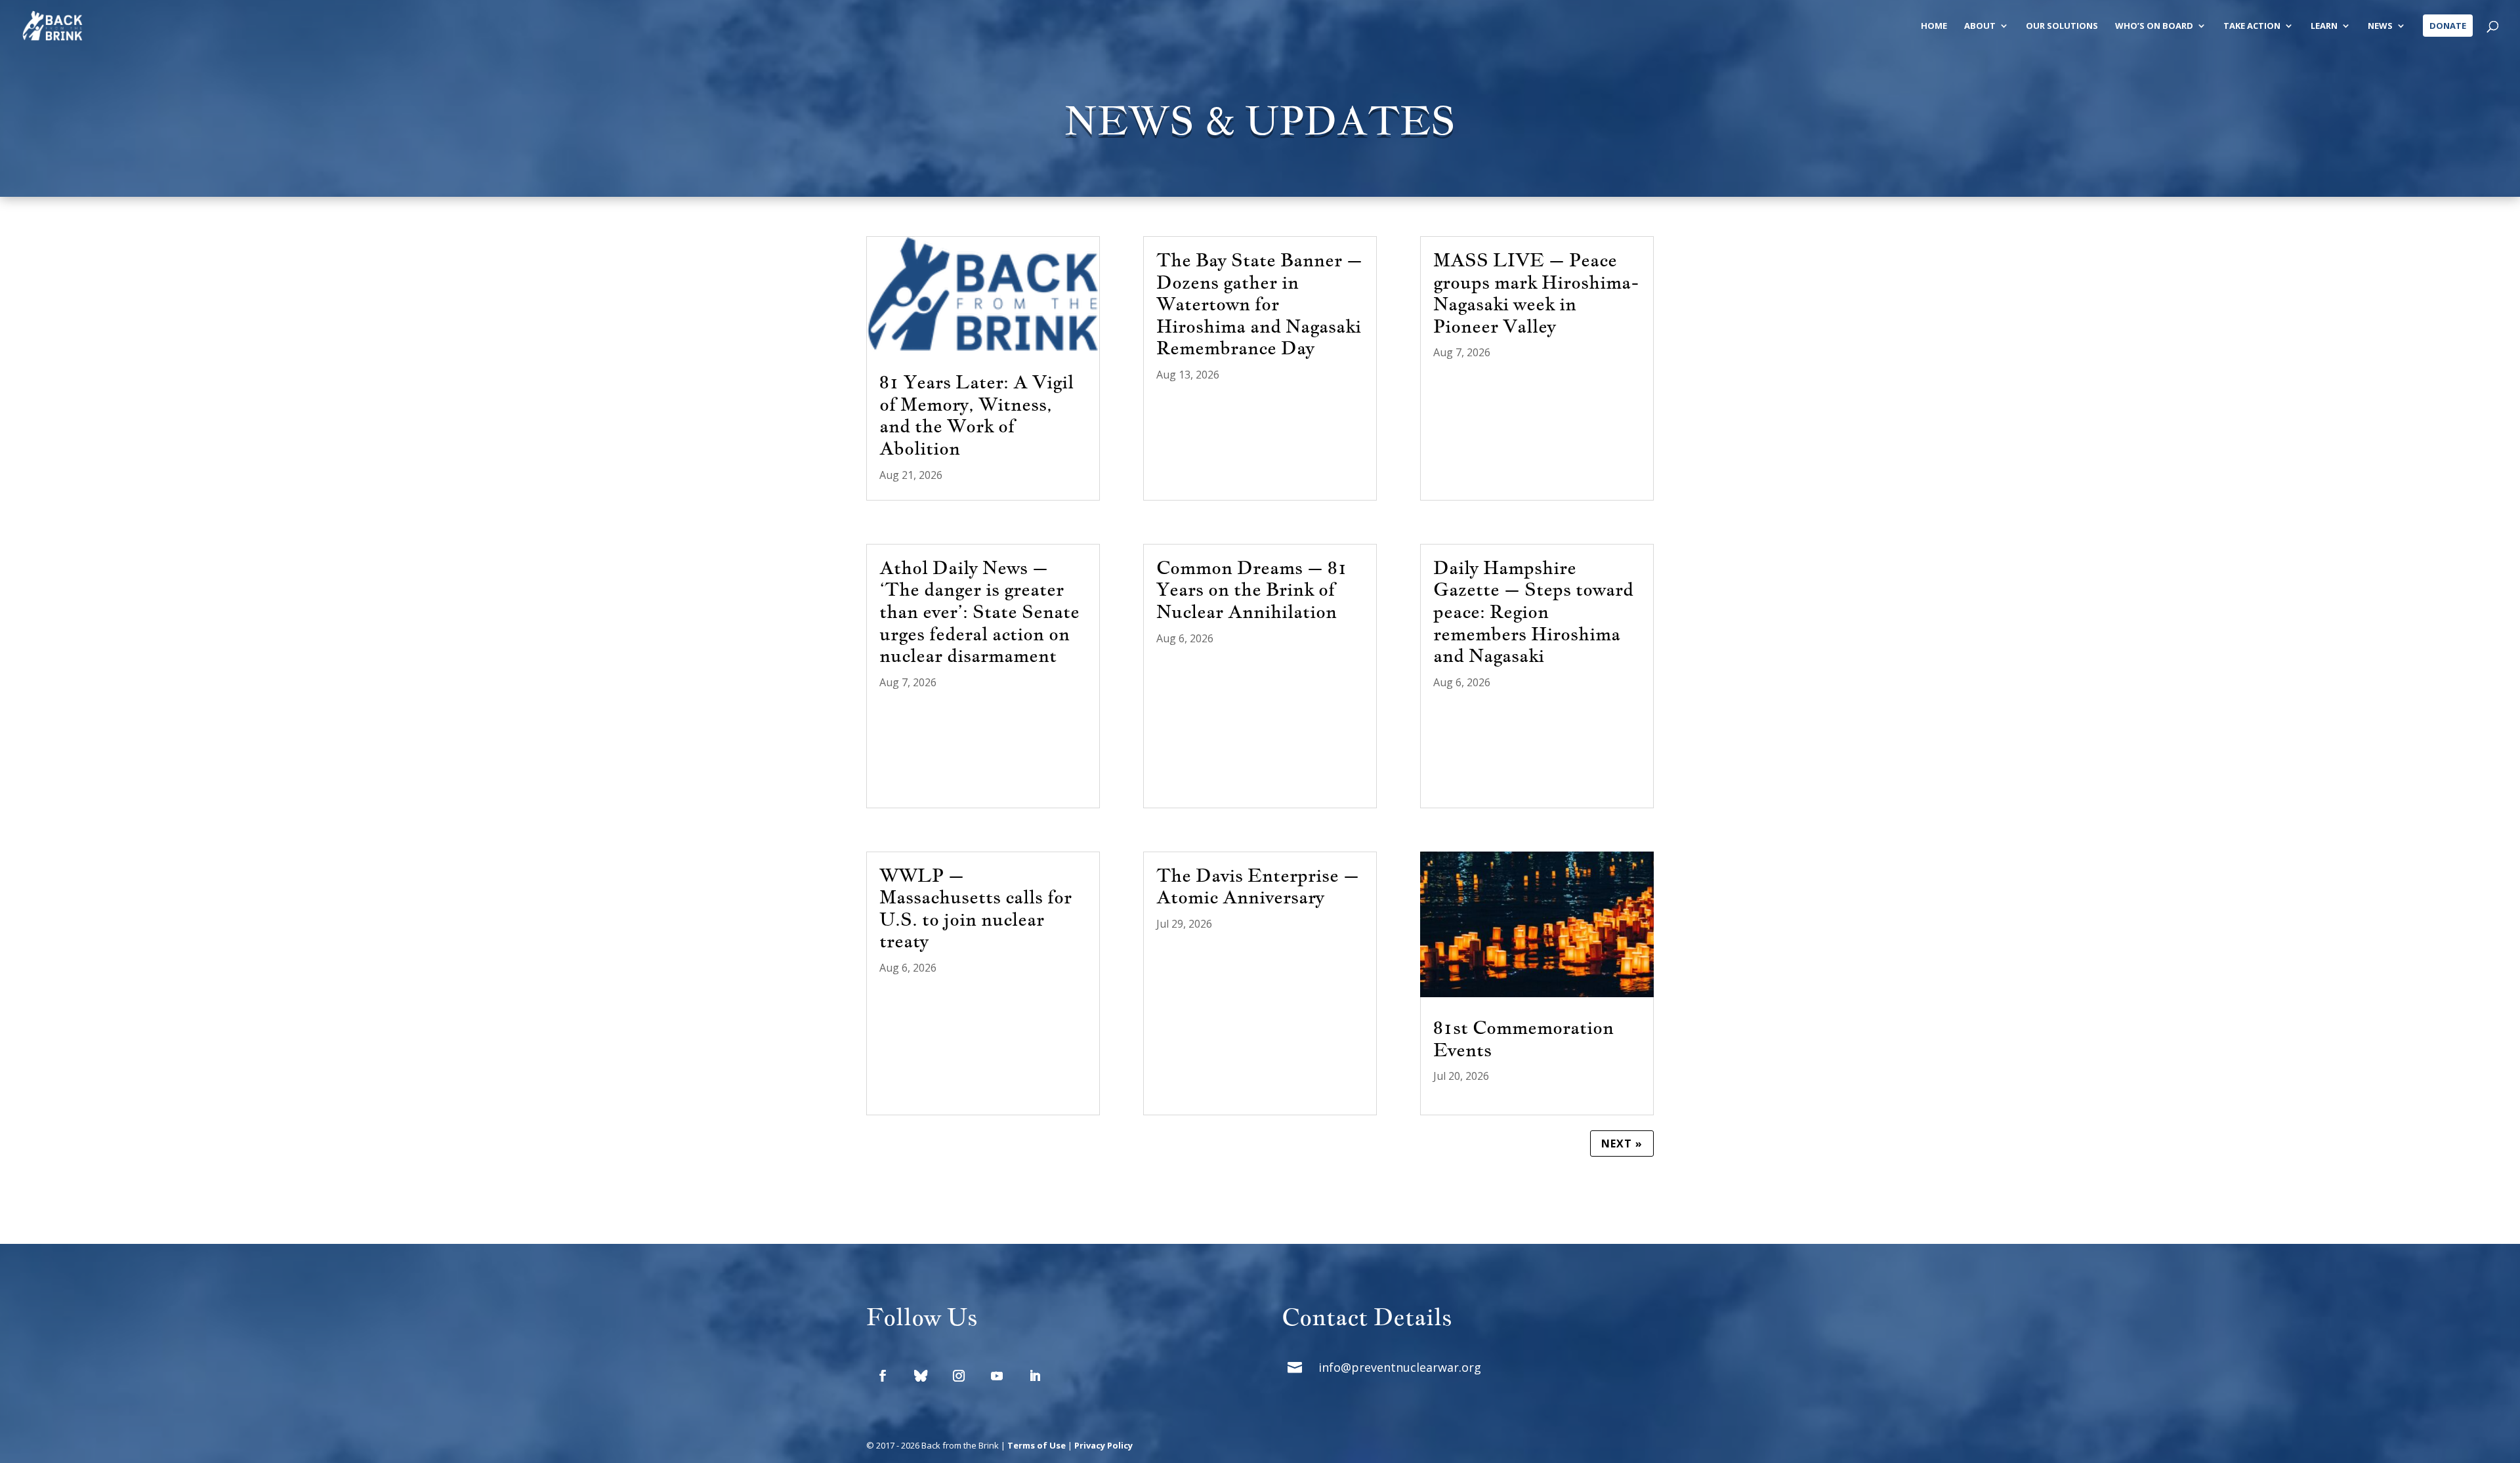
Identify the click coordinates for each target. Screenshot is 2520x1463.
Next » (1622, 1144)
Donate (2448, 26)
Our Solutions (2062, 26)
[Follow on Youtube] (997, 1376)
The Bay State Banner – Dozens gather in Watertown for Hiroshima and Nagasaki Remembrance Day (1259, 304)
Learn (2324, 26)
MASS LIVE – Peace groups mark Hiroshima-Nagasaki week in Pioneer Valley (1536, 293)
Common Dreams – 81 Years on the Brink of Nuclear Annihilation (1252, 589)
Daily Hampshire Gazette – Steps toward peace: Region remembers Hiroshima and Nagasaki (1533, 611)
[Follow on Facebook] (883, 1376)
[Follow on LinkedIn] (1035, 1376)
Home (1934, 26)
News (2380, 26)
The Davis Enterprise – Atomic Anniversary (1258, 886)
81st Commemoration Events (1523, 1039)
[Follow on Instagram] (959, 1376)
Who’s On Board (2154, 26)
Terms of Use (1037, 1445)
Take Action (2252, 26)
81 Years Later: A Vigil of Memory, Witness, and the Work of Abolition (976, 415)
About (1980, 26)
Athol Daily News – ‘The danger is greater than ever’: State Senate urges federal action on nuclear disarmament (979, 611)
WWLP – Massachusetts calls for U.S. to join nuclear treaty (976, 908)
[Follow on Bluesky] (921, 1376)
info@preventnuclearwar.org (1400, 1367)
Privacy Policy (1103, 1445)
